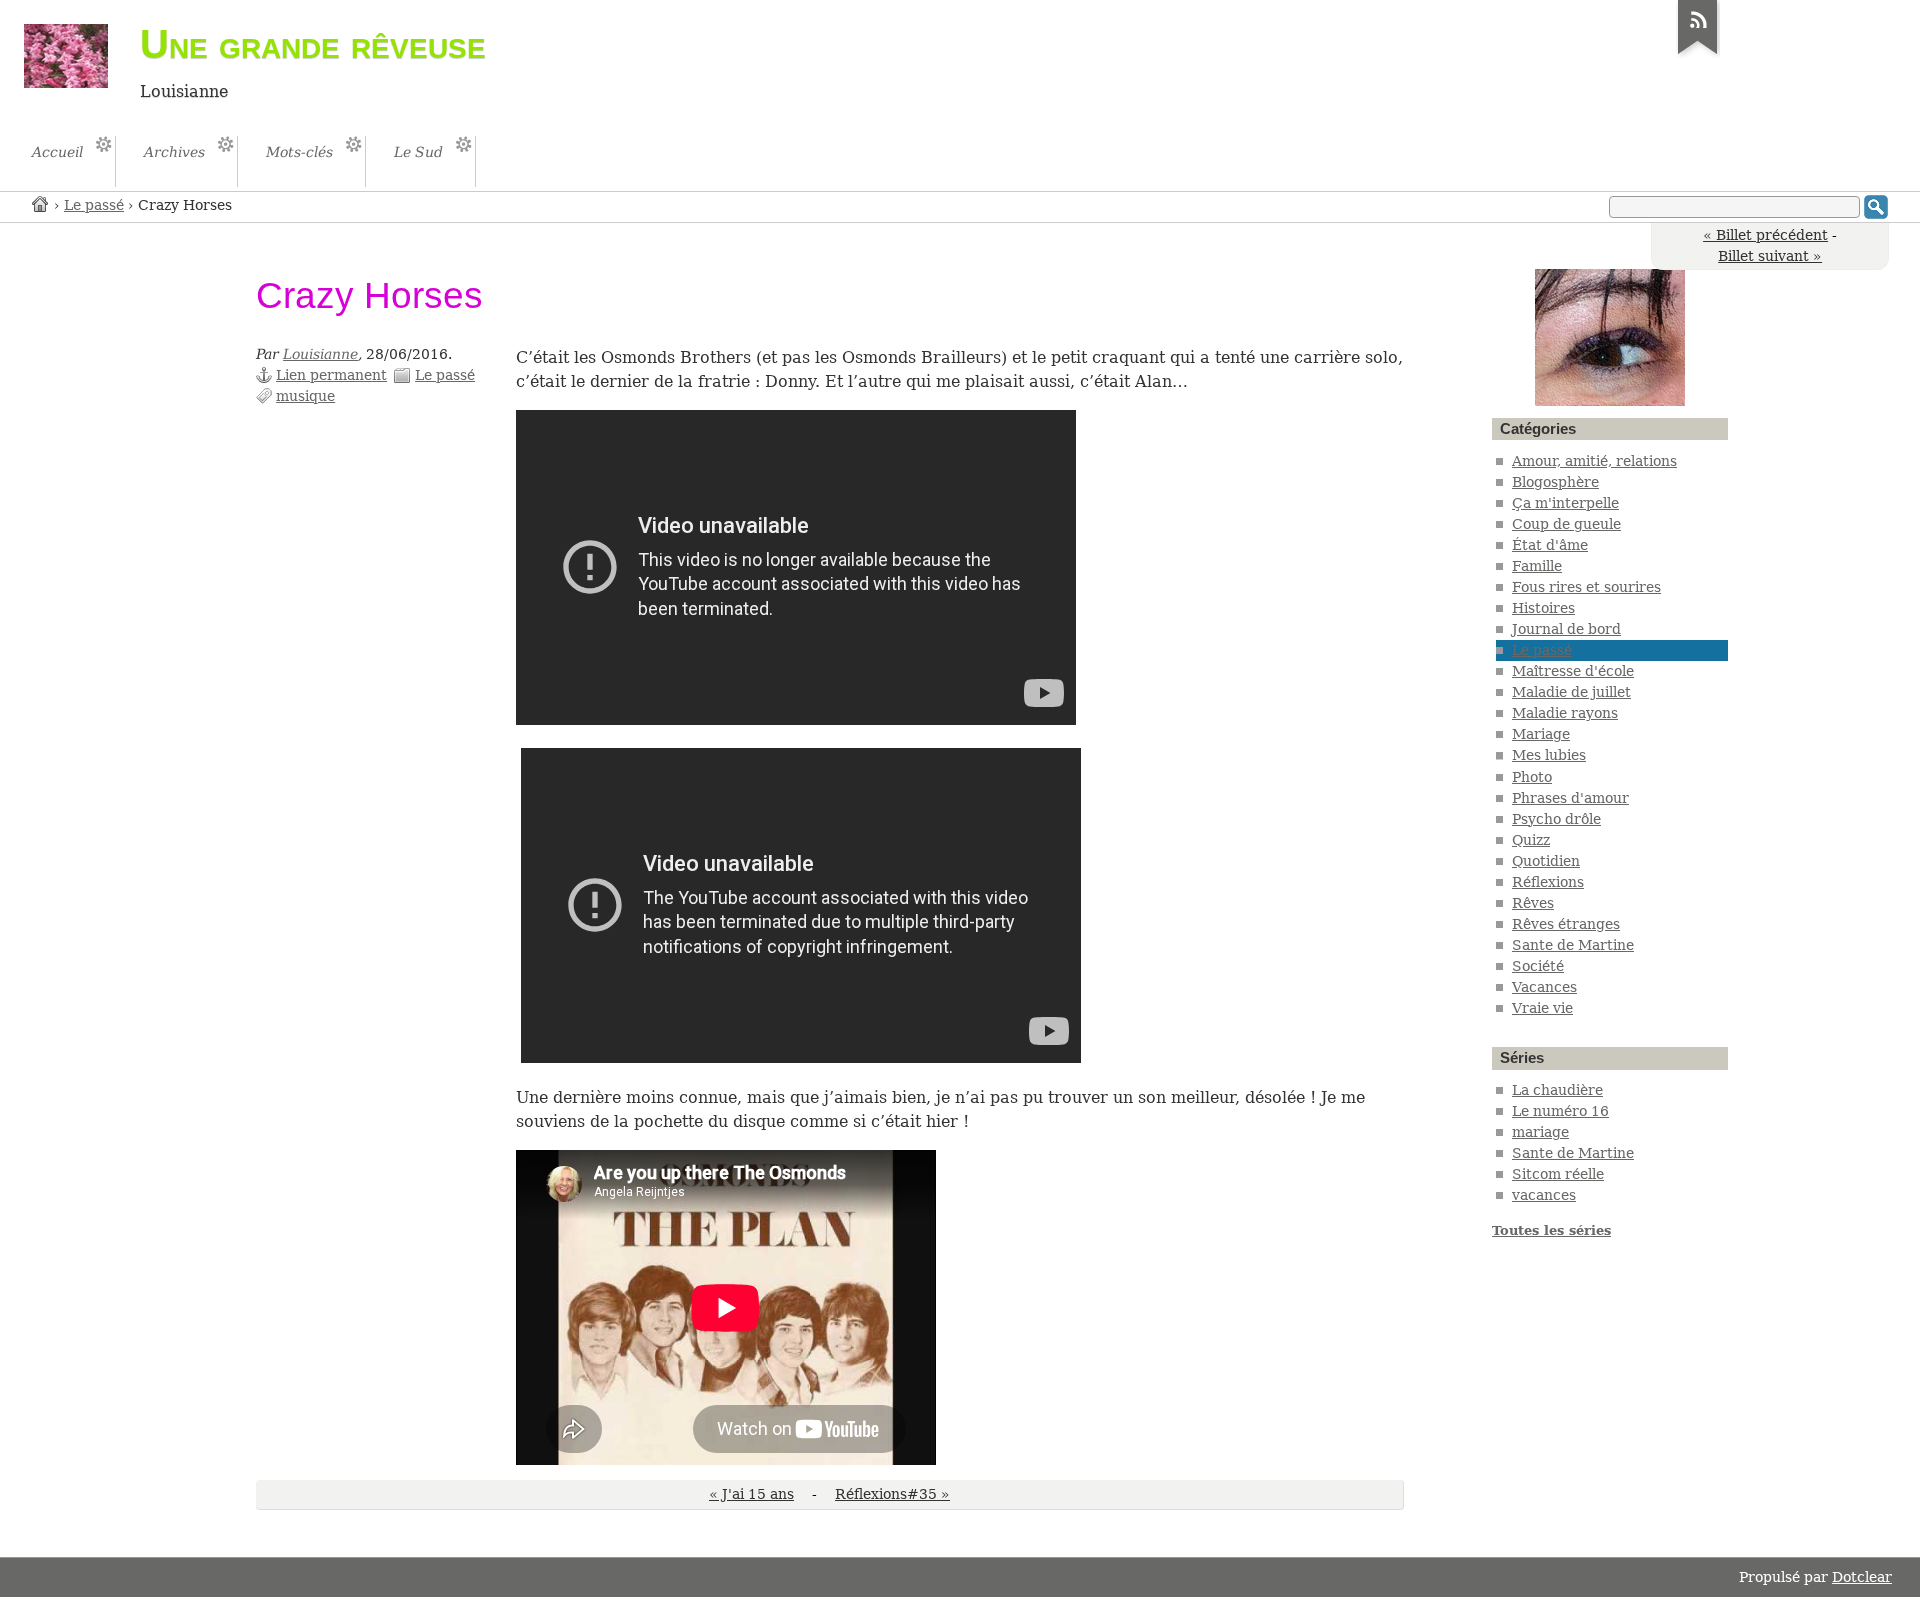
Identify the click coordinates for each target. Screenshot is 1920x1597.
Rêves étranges (1566, 924)
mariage (1540, 1132)
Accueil (41, 203)
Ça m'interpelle (1565, 503)
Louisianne (320, 354)
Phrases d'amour (1570, 798)
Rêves (1533, 903)
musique (305, 396)
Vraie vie (1542, 1008)
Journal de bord (1566, 629)
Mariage (1541, 734)
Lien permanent (331, 375)
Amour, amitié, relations (1594, 461)
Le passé (94, 205)
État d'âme (1550, 545)
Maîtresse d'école (1573, 671)
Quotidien (1546, 861)
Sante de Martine (1573, 945)
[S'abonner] (1698, 54)
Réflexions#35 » (892, 1494)
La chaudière (1557, 1090)
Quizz (1531, 840)
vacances (1544, 1195)
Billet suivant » (1770, 256)
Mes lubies (1549, 755)
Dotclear (1862, 1577)
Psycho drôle (1556, 819)
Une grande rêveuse (313, 44)
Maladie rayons (1565, 713)
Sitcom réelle (1558, 1174)
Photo (1532, 777)
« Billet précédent (1765, 235)
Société (1538, 966)
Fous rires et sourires (1586, 587)
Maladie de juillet (1571, 692)
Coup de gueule (1566, 524)
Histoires (1543, 608)
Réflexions (1548, 882)
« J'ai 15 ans (751, 1494)
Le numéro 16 (1560, 1111)
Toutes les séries (1551, 1230)
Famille (1537, 566)
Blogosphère (1555, 482)
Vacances (1544, 987)
